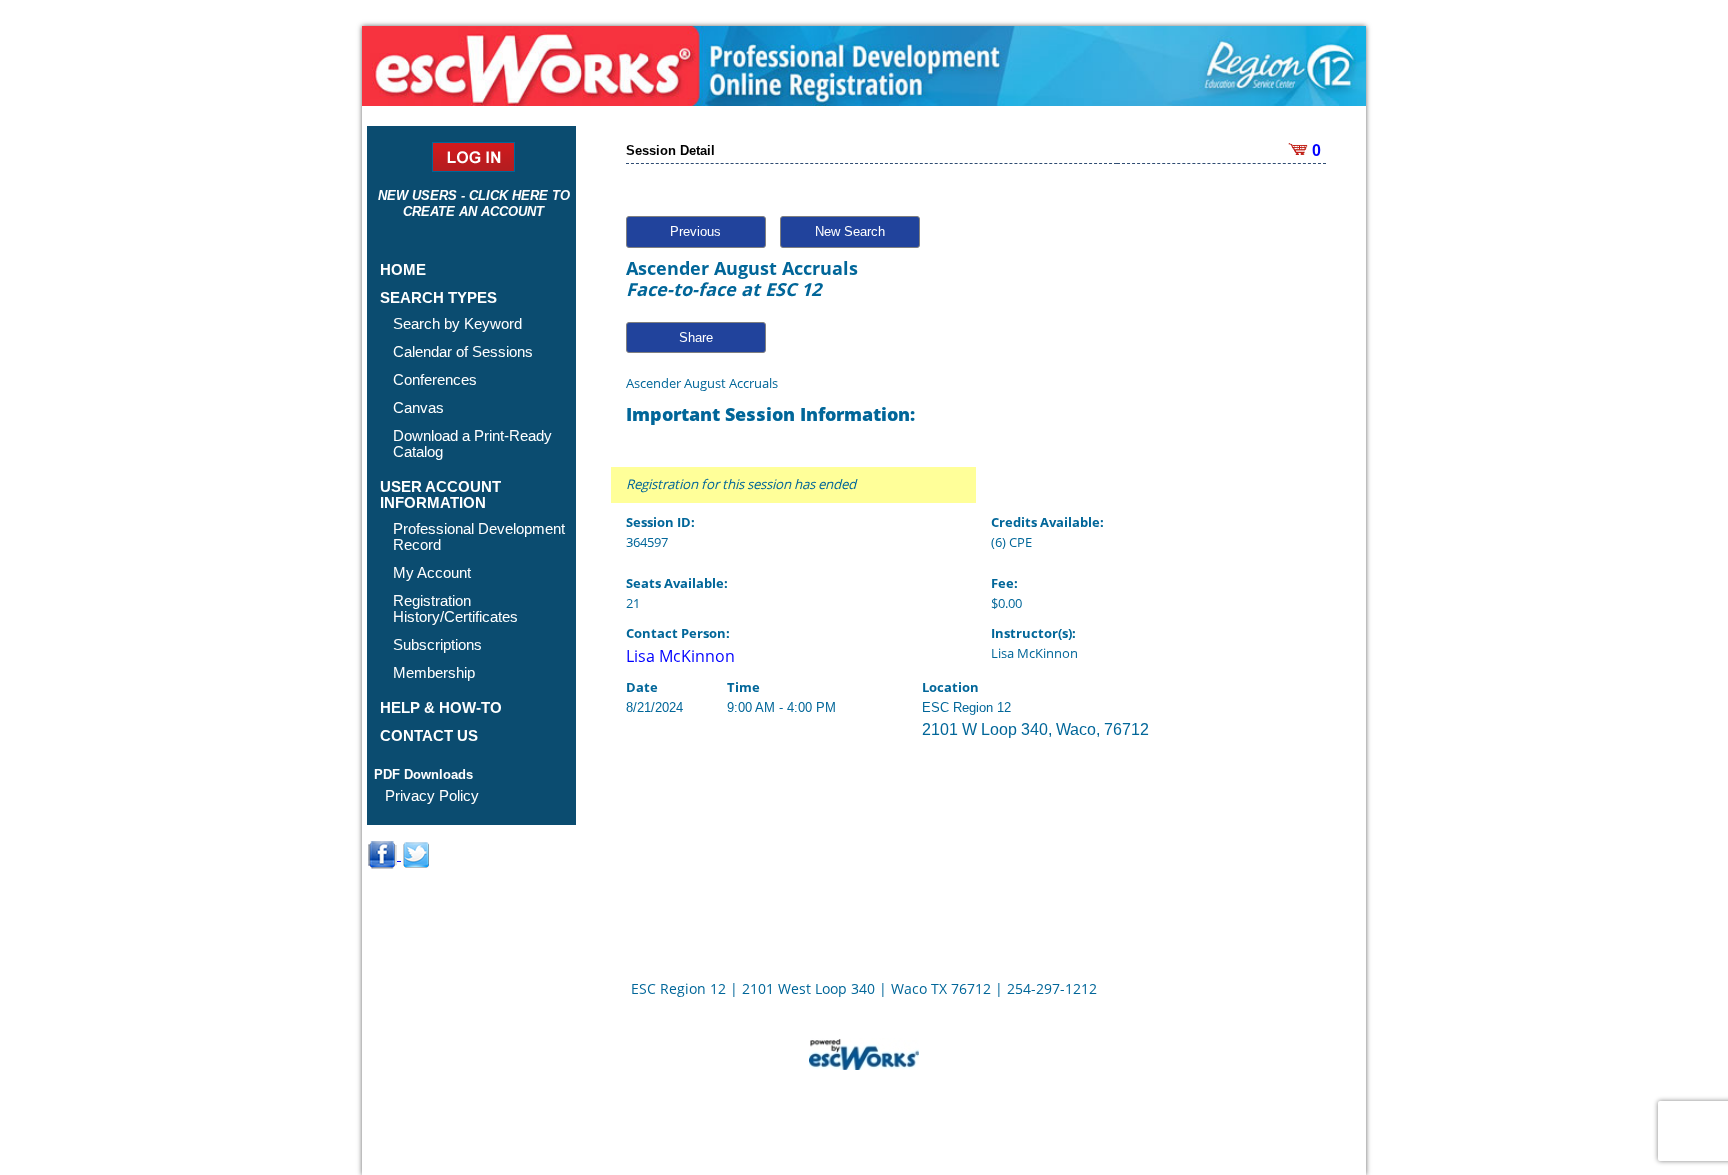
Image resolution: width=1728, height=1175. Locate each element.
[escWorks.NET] (864, 1052)
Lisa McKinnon (680, 656)
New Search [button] (850, 231)
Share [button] (696, 337)
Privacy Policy (432, 795)
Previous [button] (695, 231)
